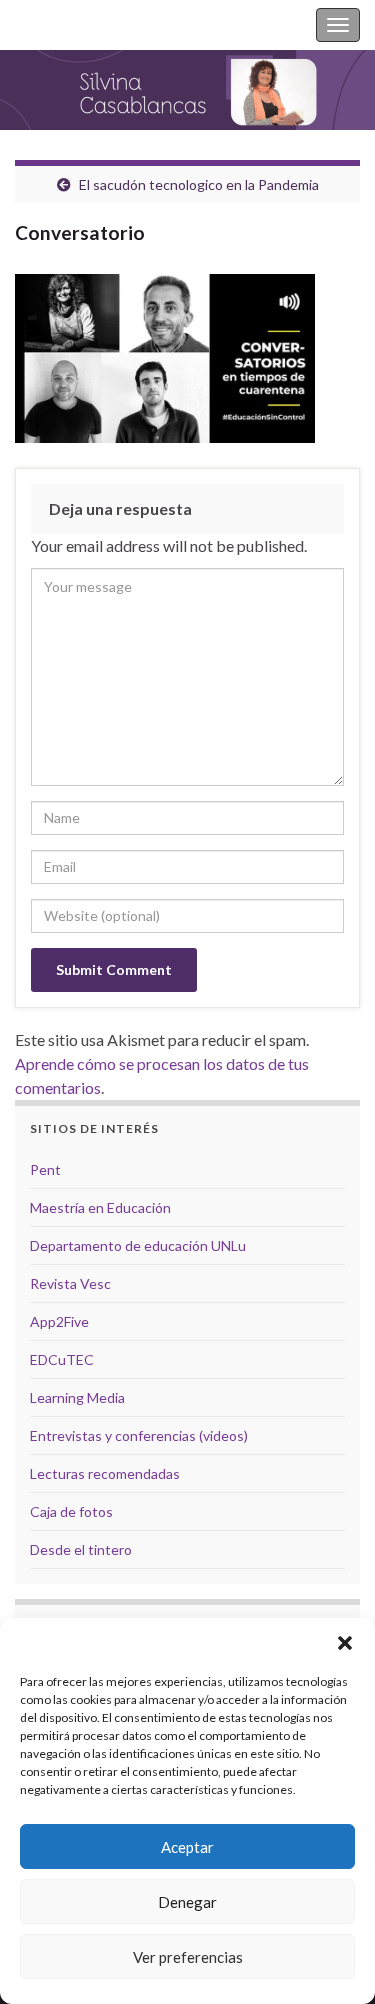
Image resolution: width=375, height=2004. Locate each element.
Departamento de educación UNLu (138, 1245)
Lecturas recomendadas (105, 1473)
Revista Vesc (70, 1283)
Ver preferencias (188, 1957)
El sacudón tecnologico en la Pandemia (199, 184)
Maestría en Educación (100, 1207)
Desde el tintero (81, 1549)
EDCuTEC (62, 1359)
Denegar (187, 1902)
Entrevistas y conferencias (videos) (139, 1435)
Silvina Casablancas (82, 24)
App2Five (59, 1321)
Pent (45, 1169)
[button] (345, 1643)
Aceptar (187, 1847)
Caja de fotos (71, 1511)
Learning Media (77, 1397)
